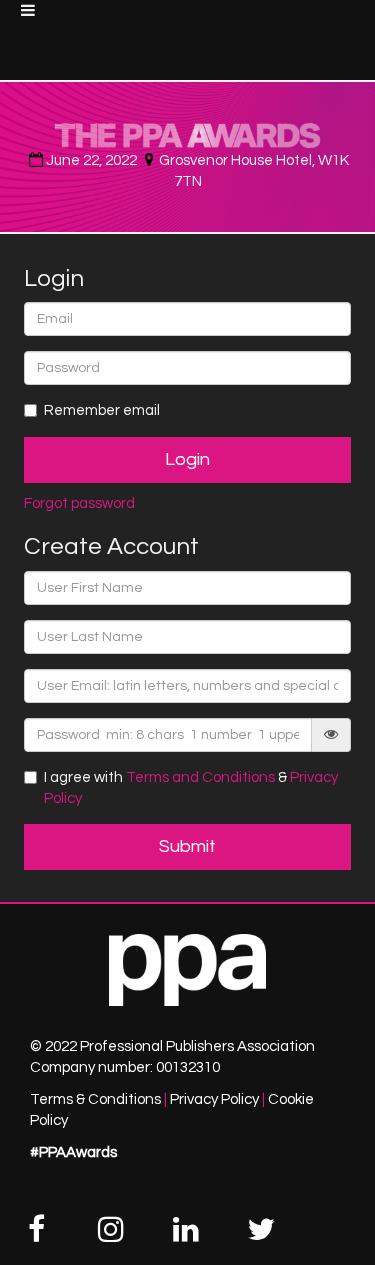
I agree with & (191, 788)
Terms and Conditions (200, 777)
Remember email (102, 410)
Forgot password (79, 503)
